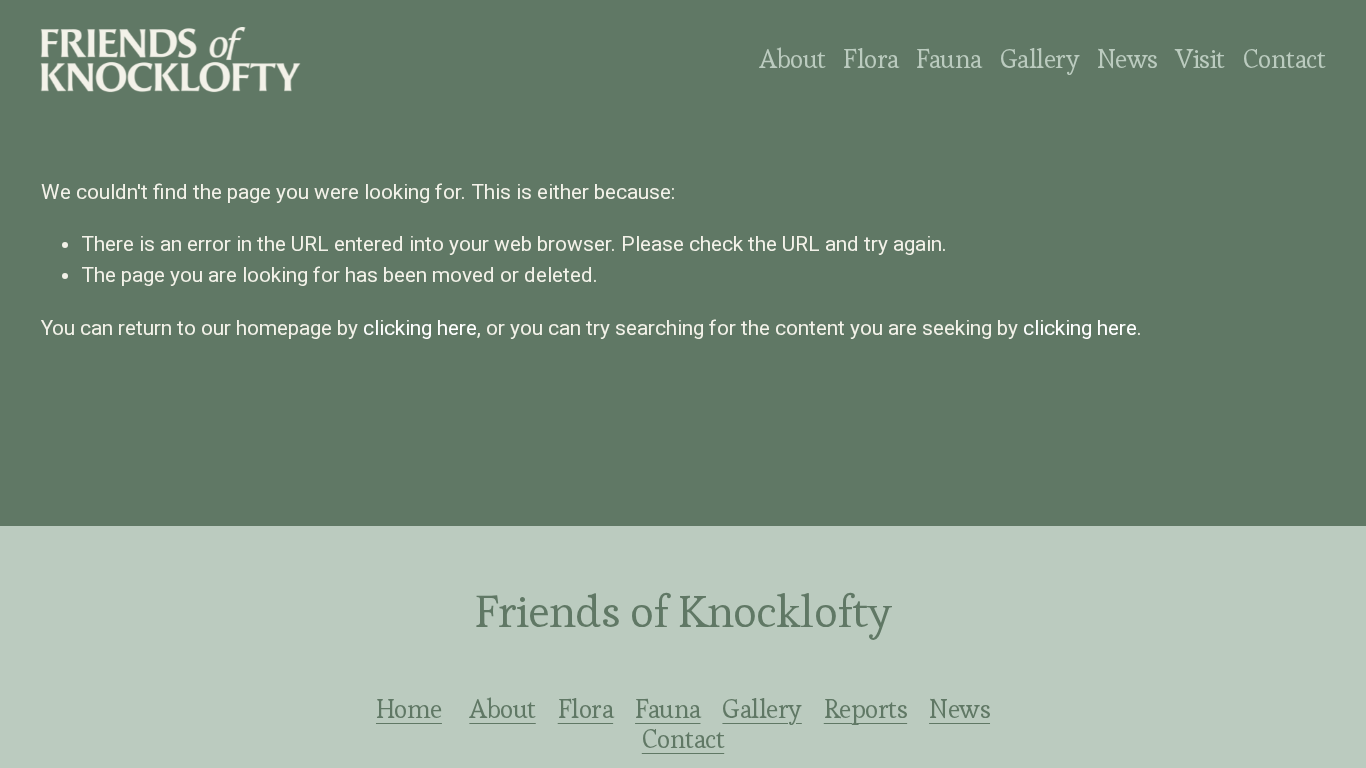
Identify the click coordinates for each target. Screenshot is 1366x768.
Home (409, 709)
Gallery (1039, 59)
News (1127, 59)
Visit (1199, 59)
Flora (585, 709)
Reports (865, 709)
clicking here (420, 328)
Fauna (948, 59)
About (792, 59)
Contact (1284, 59)
